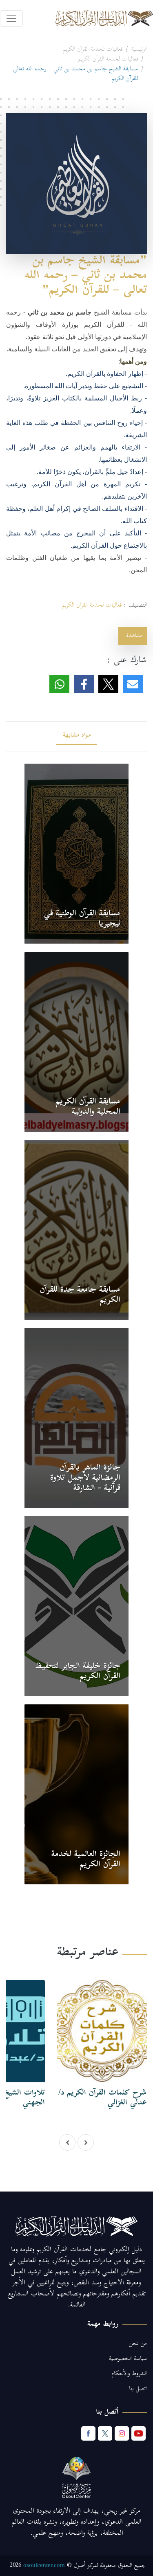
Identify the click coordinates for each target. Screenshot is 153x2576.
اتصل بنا (138, 2389)
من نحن (138, 2344)
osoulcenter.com (44, 2565)
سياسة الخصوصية (128, 2359)
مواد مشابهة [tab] (77, 736)
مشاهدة (133, 636)
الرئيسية (139, 50)
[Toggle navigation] (11, 18)
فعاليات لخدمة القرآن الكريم (93, 50)
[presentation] (67, 2142)
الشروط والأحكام (129, 2374)
